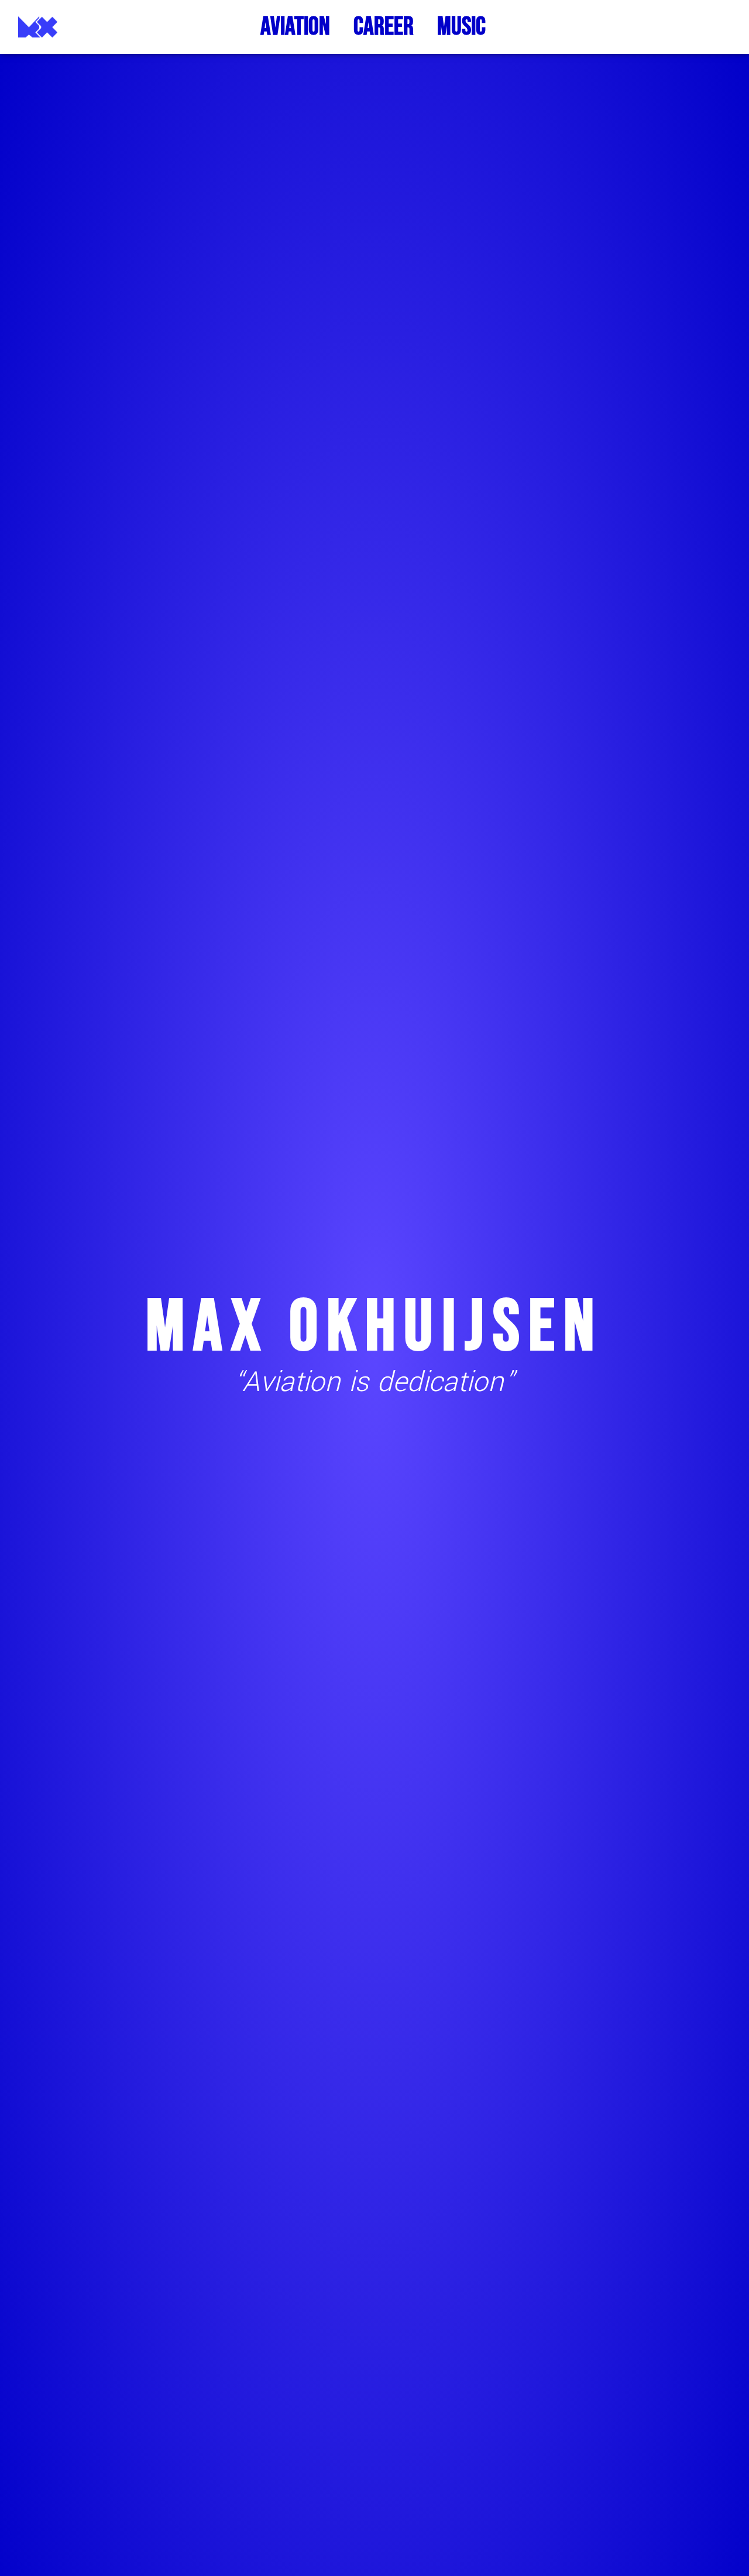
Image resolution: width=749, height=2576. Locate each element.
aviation (295, 27)
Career (384, 27)
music (461, 27)
